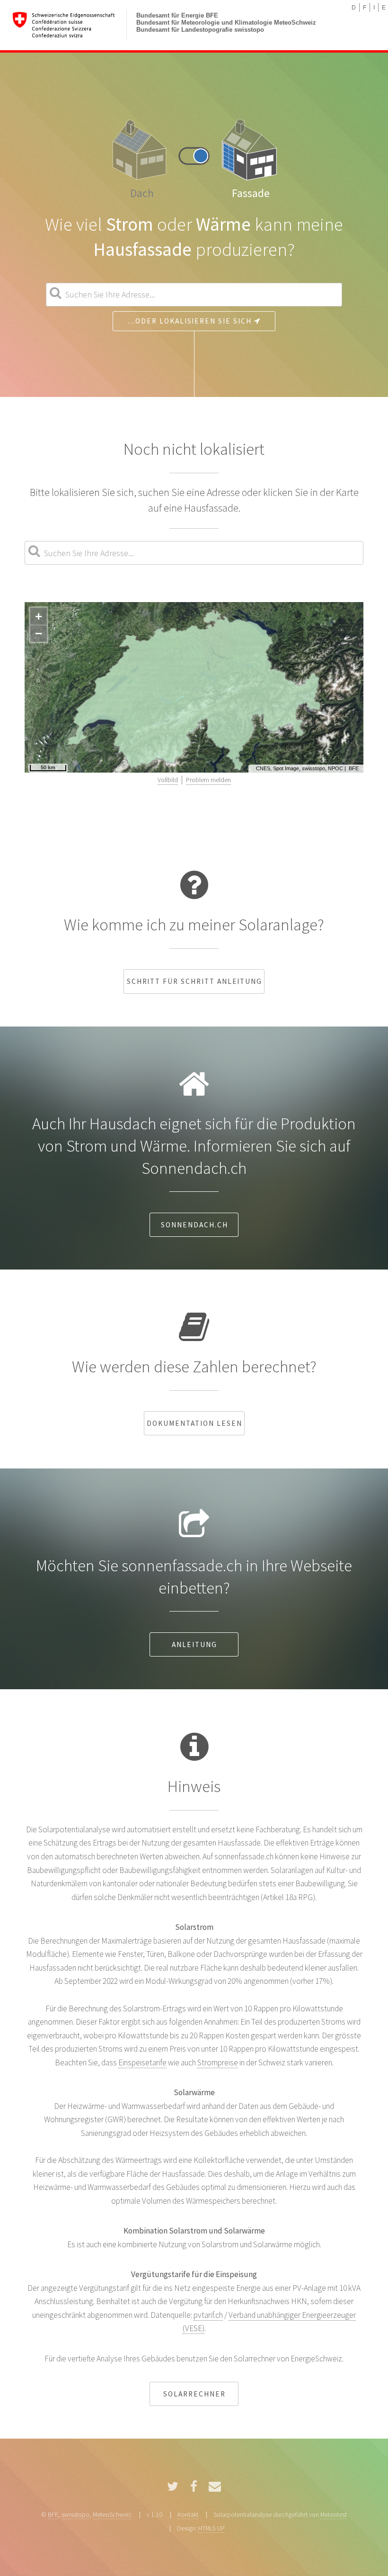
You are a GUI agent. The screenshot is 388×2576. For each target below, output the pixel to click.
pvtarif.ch (208, 2315)
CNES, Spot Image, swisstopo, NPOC (300, 768)
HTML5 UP (212, 2528)
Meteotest (334, 2514)
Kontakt (188, 2514)
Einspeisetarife (142, 2063)
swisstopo (75, 2514)
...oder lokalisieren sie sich (191, 321)
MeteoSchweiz (112, 2514)
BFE (354, 768)
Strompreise (218, 2063)
